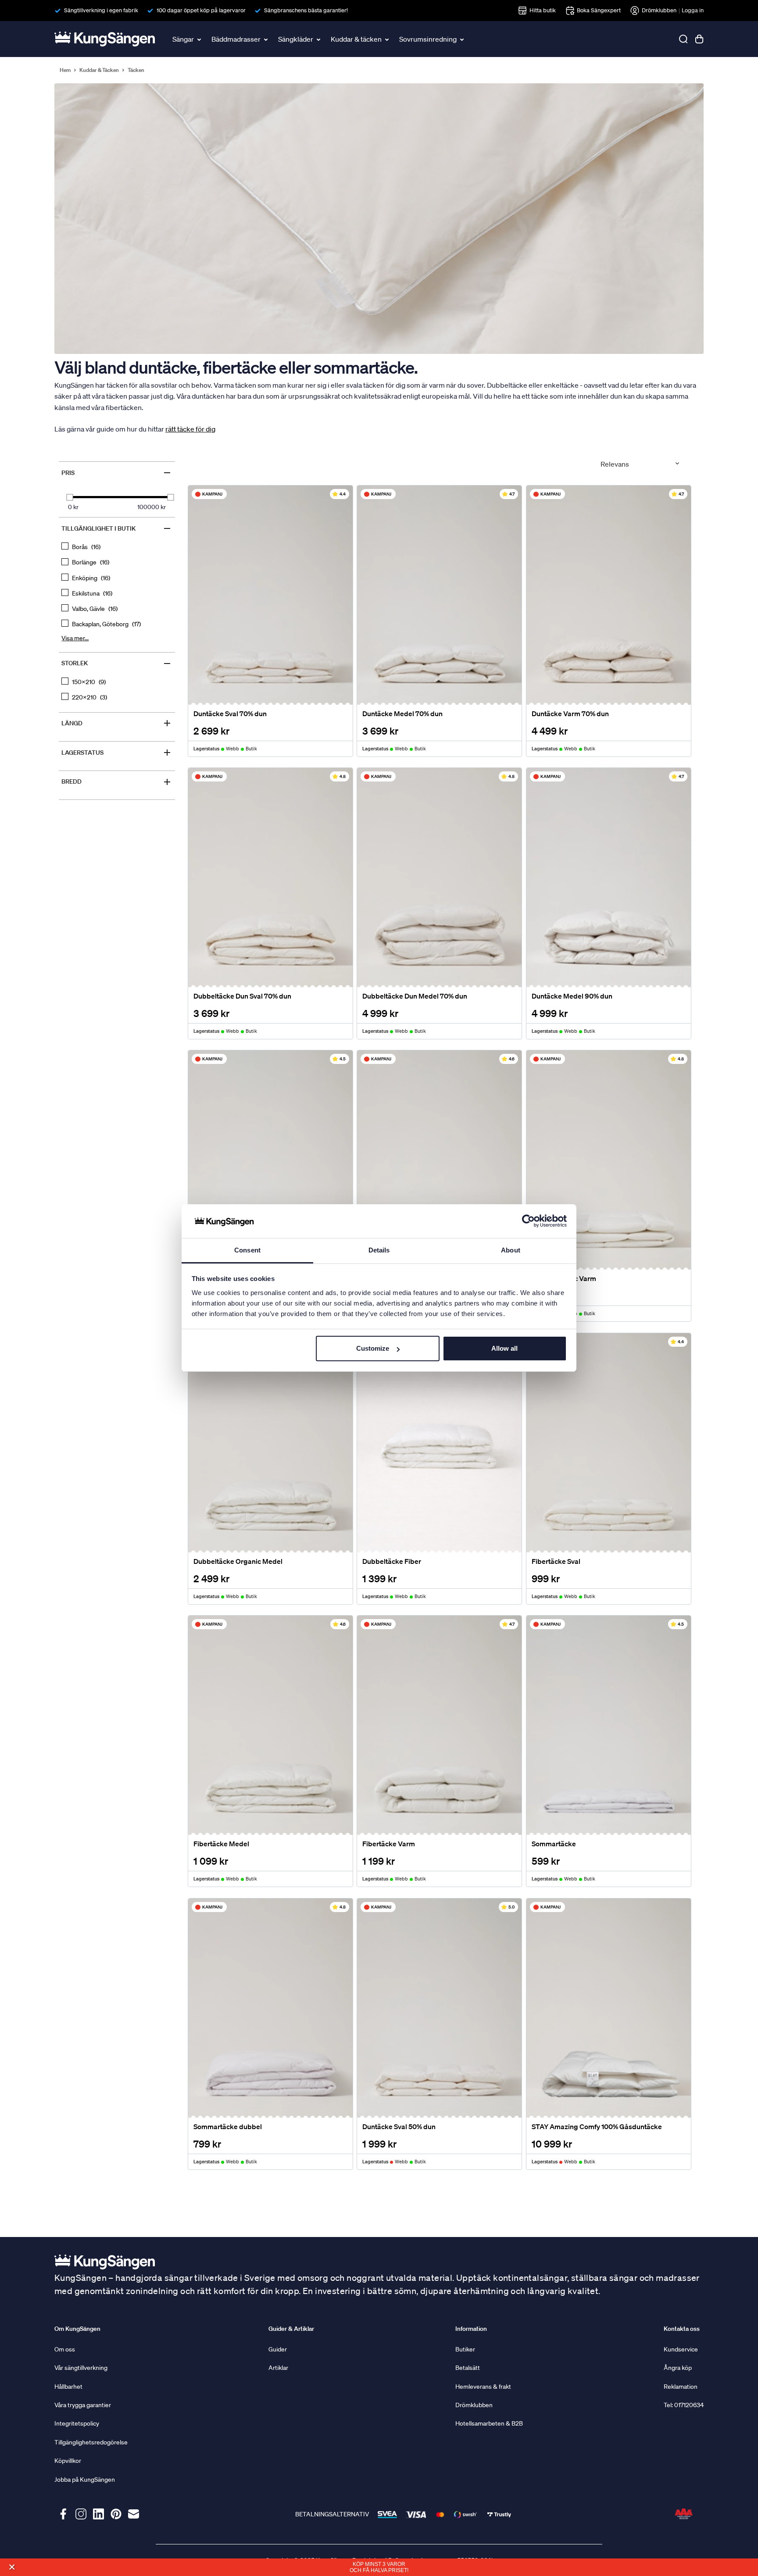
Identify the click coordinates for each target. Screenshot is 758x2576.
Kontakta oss (682, 2329)
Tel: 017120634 (684, 2405)
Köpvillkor (68, 2461)
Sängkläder (296, 39)
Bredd (117, 782)
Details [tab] (379, 1250)
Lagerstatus (117, 753)
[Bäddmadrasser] (267, 39)
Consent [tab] (247, 1250)
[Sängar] (200, 39)
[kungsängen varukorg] (699, 39)
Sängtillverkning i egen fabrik (101, 10)
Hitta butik (543, 10)
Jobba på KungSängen (85, 2480)
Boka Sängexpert (599, 10)
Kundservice (681, 2349)
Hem (65, 70)
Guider (278, 2349)
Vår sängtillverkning (81, 2368)
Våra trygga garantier (83, 2405)
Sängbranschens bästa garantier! (306, 10)
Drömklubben (659, 10)
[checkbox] (117, 547)
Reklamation (681, 2387)
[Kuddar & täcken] (388, 39)
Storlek (117, 664)
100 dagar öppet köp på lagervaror (201, 10)
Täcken (136, 70)
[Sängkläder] (319, 39)
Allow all (504, 1348)
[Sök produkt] (683, 39)
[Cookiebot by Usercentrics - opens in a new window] (528, 1221)
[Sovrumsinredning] (463, 39)
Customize (373, 1348)
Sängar (183, 39)
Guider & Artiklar (291, 2329)
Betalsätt (468, 2368)
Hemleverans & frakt (483, 2387)
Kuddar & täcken (356, 39)
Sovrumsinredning (428, 39)
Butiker (465, 2349)
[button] (12, 2567)
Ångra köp (678, 2368)
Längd (117, 723)
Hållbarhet (68, 2387)
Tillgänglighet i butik (117, 528)
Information (471, 2329)
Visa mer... (75, 638)
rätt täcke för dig (190, 429)
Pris (117, 473)
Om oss (65, 2349)
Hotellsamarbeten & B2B (489, 2423)
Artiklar (278, 2368)
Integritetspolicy (77, 2423)
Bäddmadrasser (236, 39)
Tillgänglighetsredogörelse (91, 2442)
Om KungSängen (77, 2329)
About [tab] (511, 1250)
